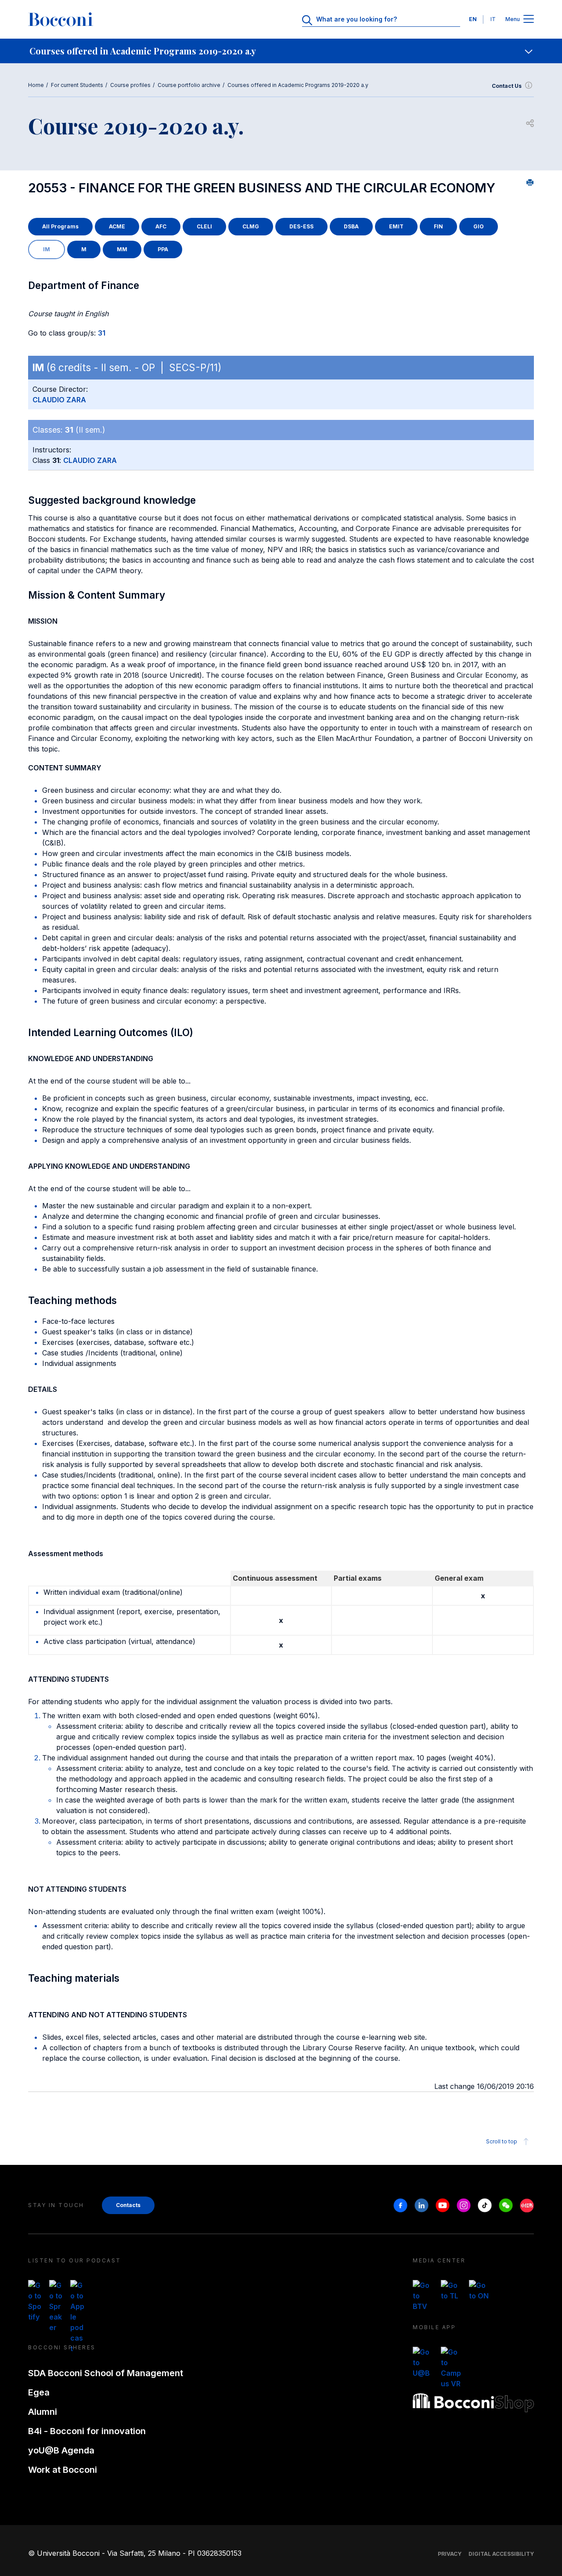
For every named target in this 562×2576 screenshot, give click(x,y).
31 (102, 333)
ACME (117, 226)
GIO (479, 226)
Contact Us (507, 86)
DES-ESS (301, 226)
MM (122, 249)
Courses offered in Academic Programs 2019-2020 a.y (298, 85)
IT (493, 19)
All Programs (60, 226)
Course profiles (130, 85)
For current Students (77, 85)
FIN (438, 226)
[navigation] (281, 51)
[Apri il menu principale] (529, 20)
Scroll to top (502, 2141)
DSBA (351, 226)
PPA (163, 249)
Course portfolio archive (189, 85)
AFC (161, 226)
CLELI (204, 226)
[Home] (61, 19)
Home (36, 85)
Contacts (128, 2205)
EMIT (396, 226)
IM (47, 249)
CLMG (251, 226)
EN (473, 19)
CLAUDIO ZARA (59, 400)
